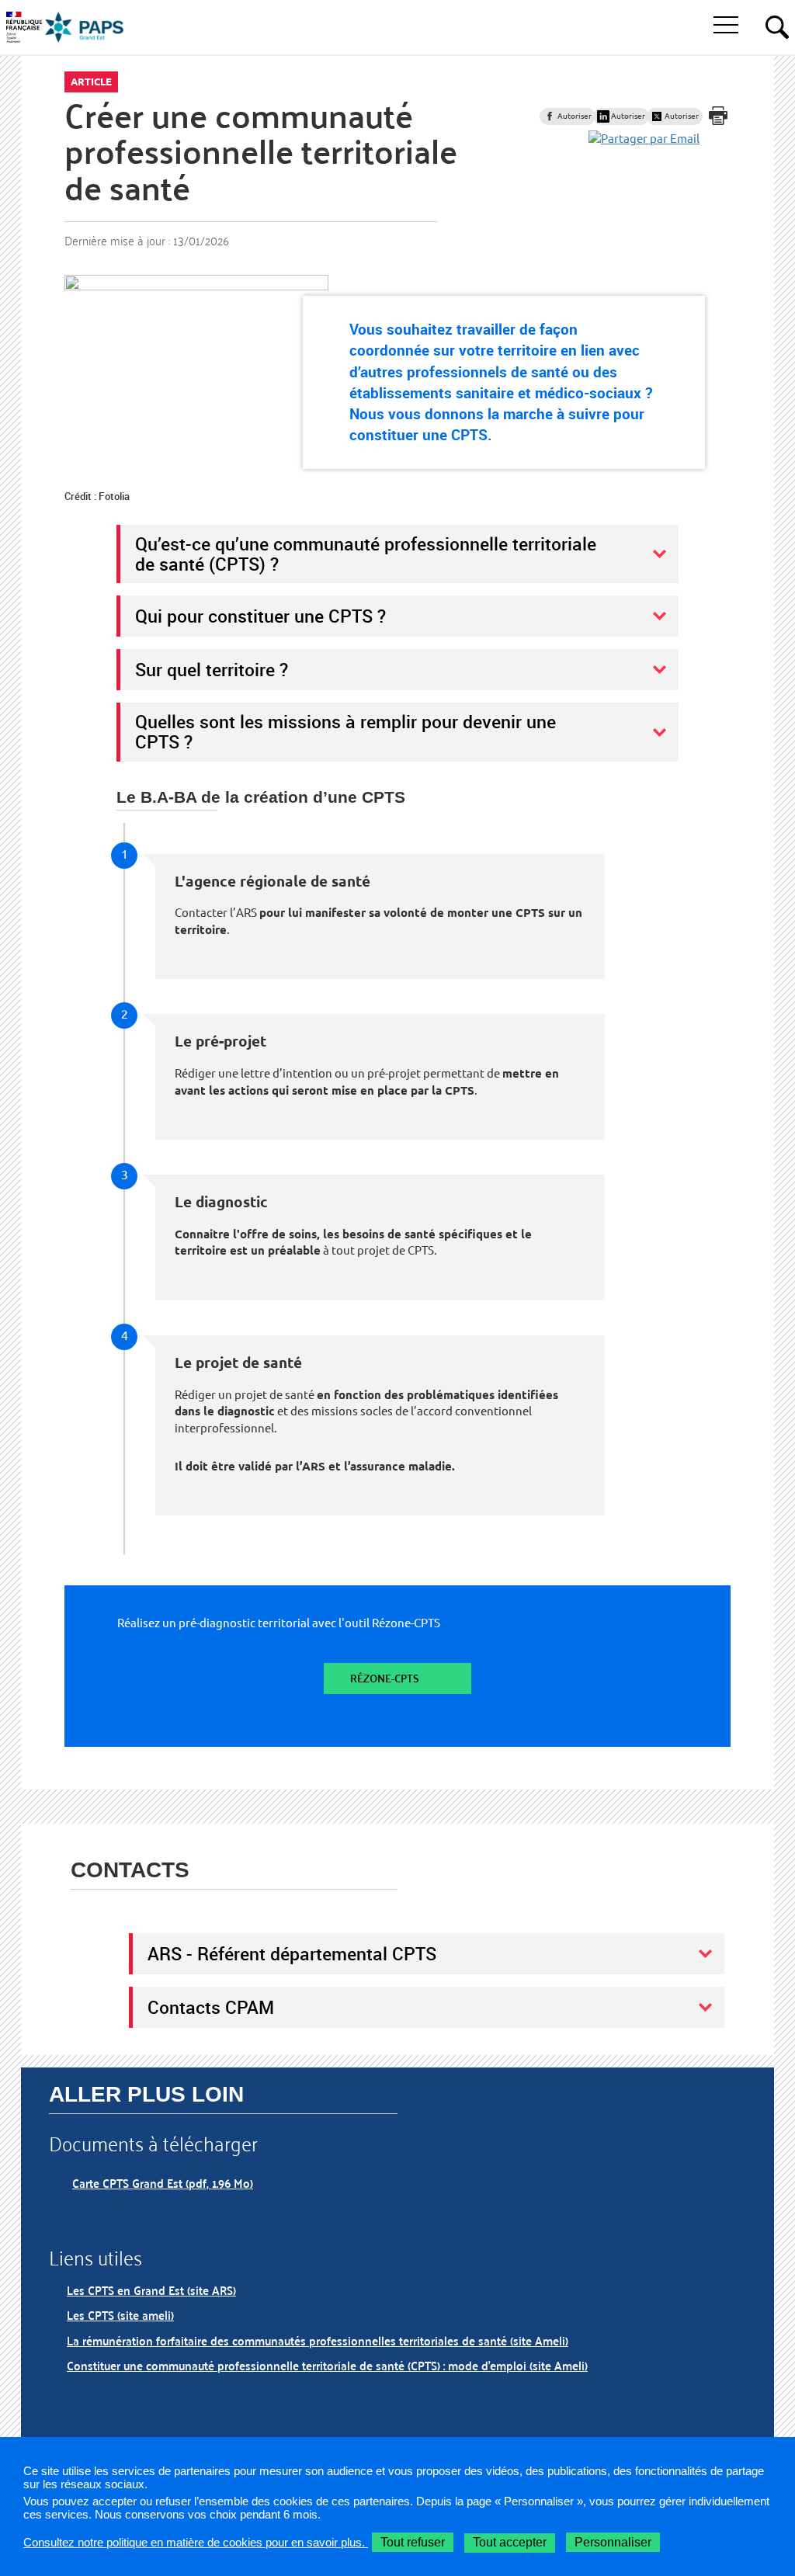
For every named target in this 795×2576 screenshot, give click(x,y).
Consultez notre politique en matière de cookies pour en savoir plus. (196, 2542)
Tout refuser (413, 2542)
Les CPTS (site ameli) (120, 2315)
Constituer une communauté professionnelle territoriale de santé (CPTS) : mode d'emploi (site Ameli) (327, 2365)
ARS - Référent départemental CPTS (292, 1953)
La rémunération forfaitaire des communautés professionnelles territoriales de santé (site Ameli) (318, 2340)
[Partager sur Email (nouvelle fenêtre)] (644, 139)
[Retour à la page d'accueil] (85, 27)
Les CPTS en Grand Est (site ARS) (151, 2290)
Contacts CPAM (211, 2007)
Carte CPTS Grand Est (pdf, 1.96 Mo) (163, 2183)
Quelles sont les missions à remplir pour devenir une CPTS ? (345, 731)
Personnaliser (613, 2542)
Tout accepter (510, 2542)
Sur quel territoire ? (212, 669)
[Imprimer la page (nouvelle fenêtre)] (718, 116)
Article (91, 82)
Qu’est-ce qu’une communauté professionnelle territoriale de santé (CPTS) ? (366, 554)
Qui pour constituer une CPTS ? (260, 616)
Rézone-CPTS (385, 1678)
